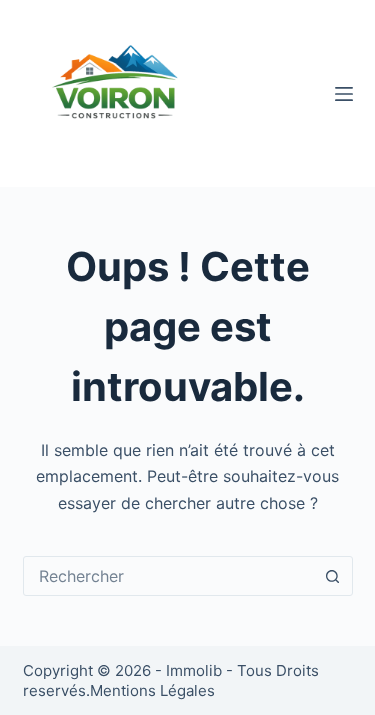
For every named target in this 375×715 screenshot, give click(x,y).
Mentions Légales (152, 690)
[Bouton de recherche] (333, 576)
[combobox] (169, 576)
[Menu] (344, 94)
